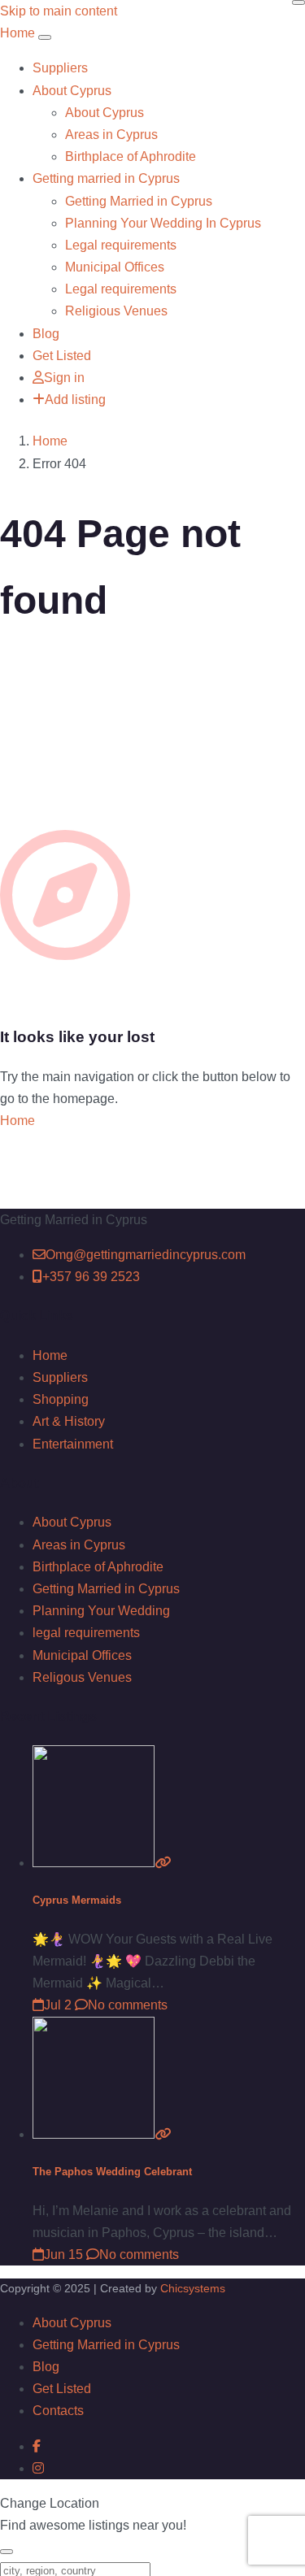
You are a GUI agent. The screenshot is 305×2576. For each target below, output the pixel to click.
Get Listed (62, 356)
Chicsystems (193, 2288)
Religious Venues (116, 311)
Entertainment (73, 1444)
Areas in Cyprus (111, 135)
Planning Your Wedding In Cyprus (163, 223)
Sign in (64, 378)
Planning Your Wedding (101, 1611)
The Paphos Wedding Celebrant (112, 2172)
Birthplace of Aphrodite (131, 156)
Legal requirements (121, 245)
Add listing (75, 400)
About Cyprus (72, 91)
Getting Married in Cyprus (139, 201)
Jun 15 (63, 2255)
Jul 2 (58, 2005)
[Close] (298, 2)
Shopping (61, 1399)
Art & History (69, 1421)
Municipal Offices (115, 267)
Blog (46, 334)
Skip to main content (59, 11)
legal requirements (86, 1633)
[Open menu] (45, 37)
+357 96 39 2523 (91, 1277)
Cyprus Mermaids (77, 1900)
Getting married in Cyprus (106, 178)
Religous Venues (82, 1677)
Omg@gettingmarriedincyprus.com (146, 1255)
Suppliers (60, 68)
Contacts (58, 2411)
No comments (128, 2005)
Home (50, 441)
